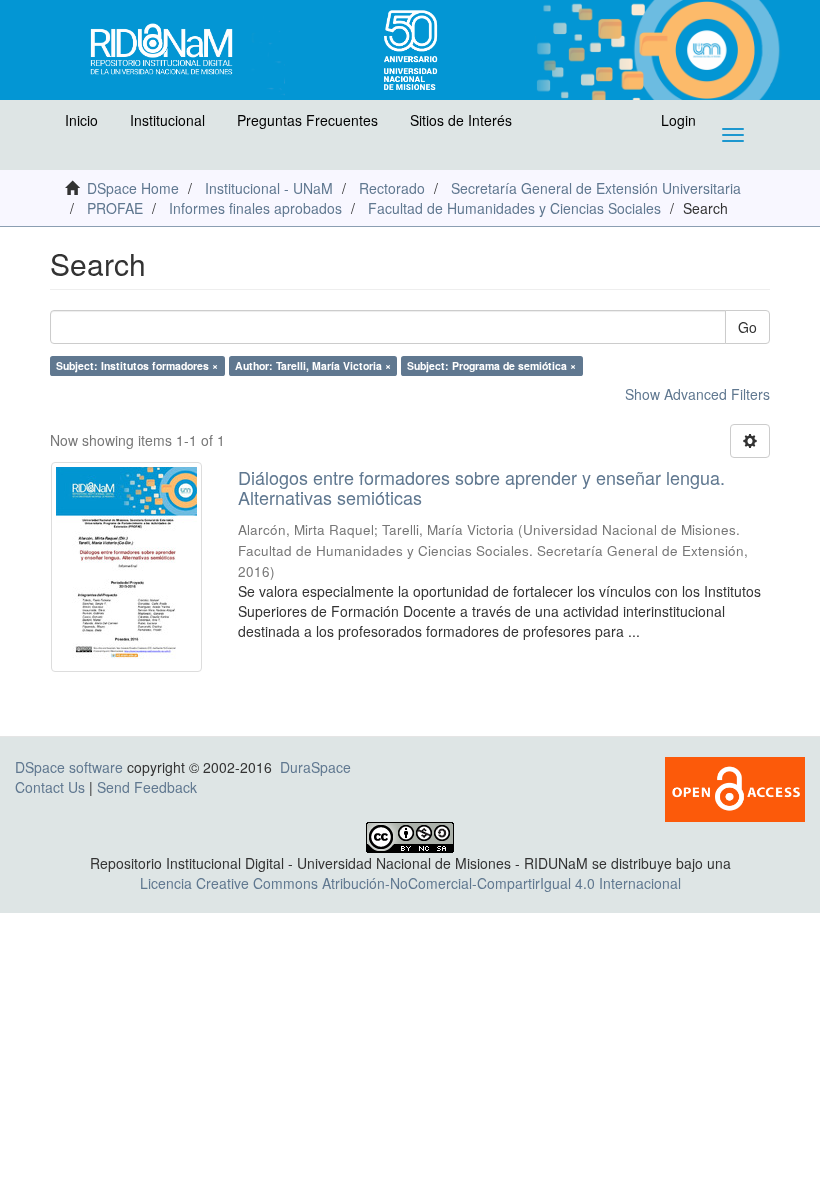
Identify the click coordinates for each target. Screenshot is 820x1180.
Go (747, 327)
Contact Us (50, 787)
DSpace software (69, 767)
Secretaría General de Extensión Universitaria (596, 188)
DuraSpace (315, 767)
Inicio (81, 120)
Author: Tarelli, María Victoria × (313, 365)
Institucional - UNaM (269, 188)
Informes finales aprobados (255, 208)
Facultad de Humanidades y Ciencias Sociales (514, 208)
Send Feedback (147, 787)
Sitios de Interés (461, 120)
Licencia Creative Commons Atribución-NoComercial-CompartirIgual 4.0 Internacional (410, 883)
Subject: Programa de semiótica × (491, 365)
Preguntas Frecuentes (307, 120)
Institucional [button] (167, 120)
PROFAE (115, 208)
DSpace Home (133, 188)
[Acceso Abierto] (735, 787)
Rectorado (392, 188)
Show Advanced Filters (697, 394)
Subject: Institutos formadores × (137, 365)
